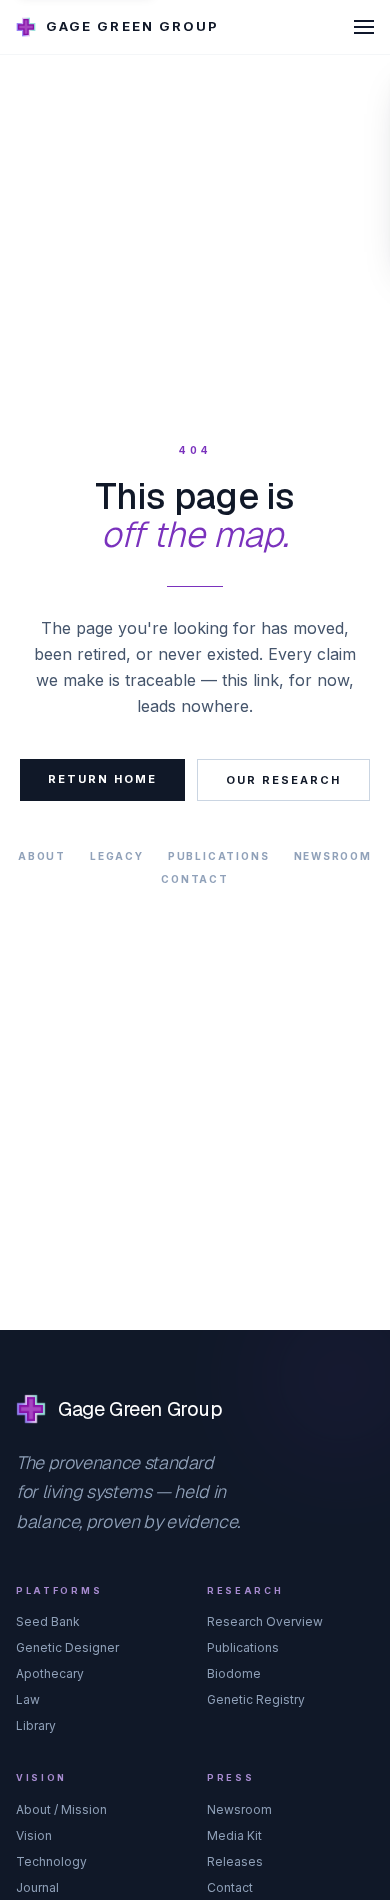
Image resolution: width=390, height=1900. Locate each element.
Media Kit (234, 1835)
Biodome (234, 1673)
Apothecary (50, 1673)
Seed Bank (48, 1621)
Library (36, 1725)
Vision (34, 1835)
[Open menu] (364, 27)
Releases (235, 1861)
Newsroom (333, 856)
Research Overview (265, 1621)
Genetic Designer (67, 1647)
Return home (102, 779)
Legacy (117, 856)
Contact (195, 879)
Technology (51, 1861)
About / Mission (61, 1809)
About (42, 856)
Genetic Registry (256, 1699)
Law (28, 1699)
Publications (219, 856)
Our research (283, 780)
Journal (37, 1887)
